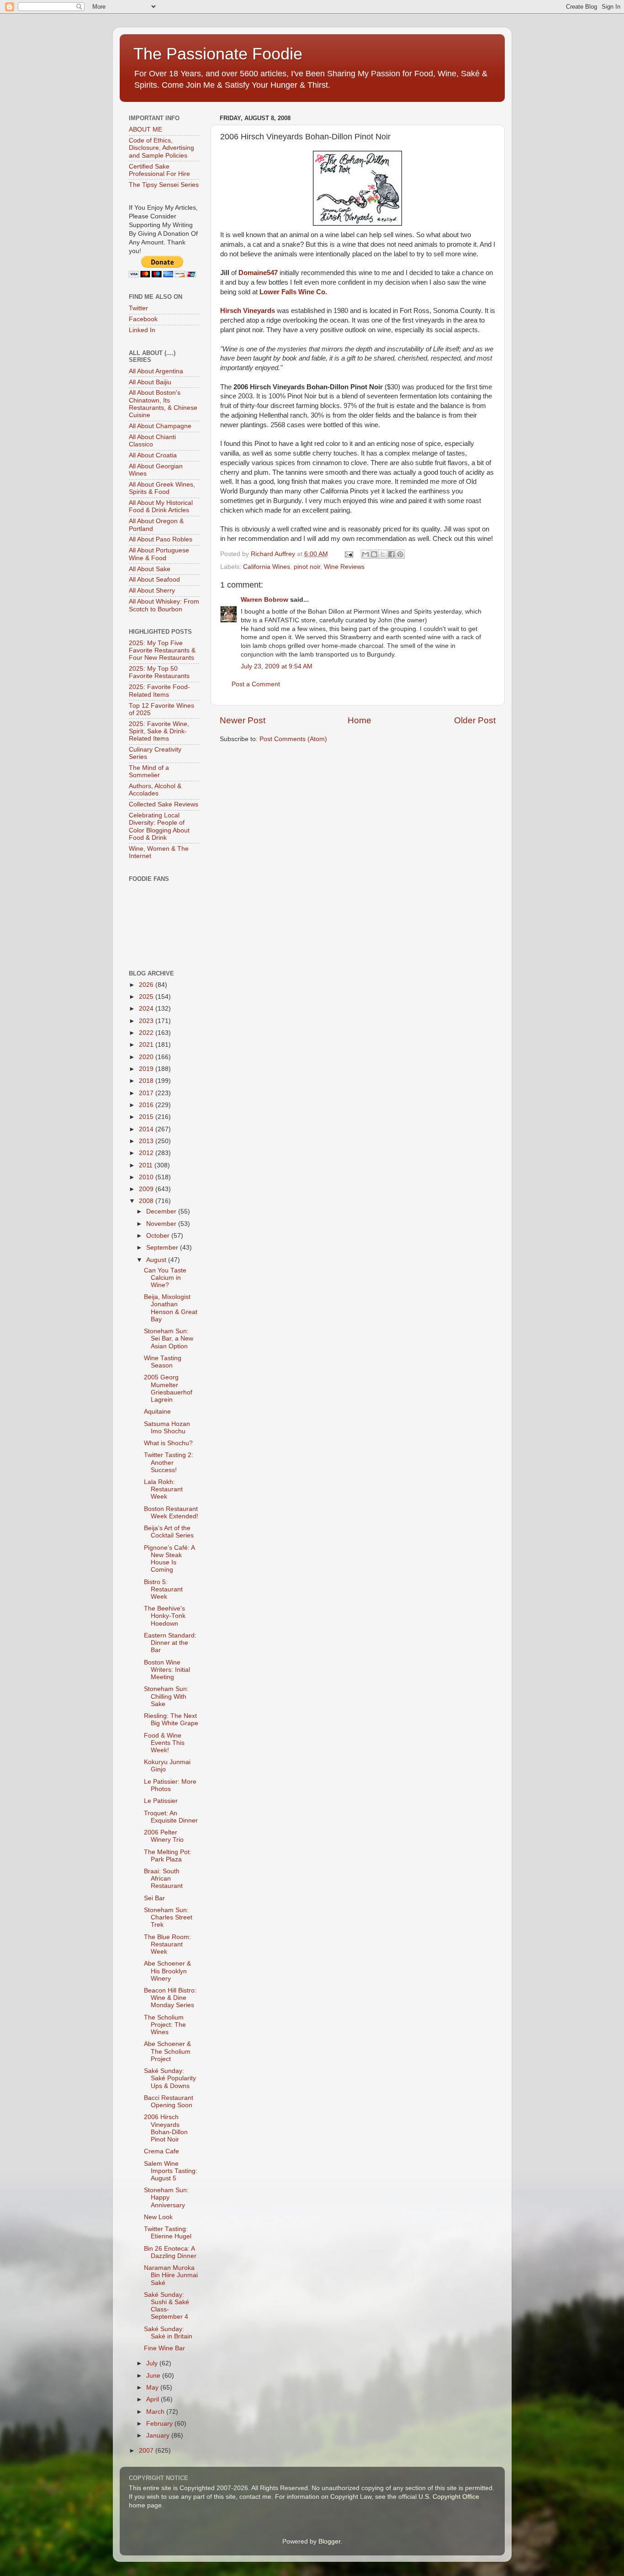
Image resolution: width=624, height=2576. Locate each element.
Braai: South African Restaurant (163, 1879)
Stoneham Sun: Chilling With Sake (166, 1696)
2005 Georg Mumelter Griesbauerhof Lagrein (168, 1389)
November (162, 1224)
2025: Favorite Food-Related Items (159, 691)
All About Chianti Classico (152, 441)
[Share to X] (383, 554)
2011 (147, 1165)
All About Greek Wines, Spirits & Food (162, 488)
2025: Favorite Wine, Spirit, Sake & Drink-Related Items (159, 731)
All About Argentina (156, 371)
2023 (147, 1021)
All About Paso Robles (161, 539)
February (160, 2424)
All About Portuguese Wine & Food (159, 554)
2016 (147, 1105)
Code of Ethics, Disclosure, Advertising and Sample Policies (161, 148)
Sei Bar (154, 1898)
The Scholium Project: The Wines (165, 2025)
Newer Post (243, 720)
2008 (147, 1201)
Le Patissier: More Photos (170, 1785)
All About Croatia (153, 455)
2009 (147, 1189)
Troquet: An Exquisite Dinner (171, 1817)
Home (360, 720)
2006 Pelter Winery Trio (164, 1836)
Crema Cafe (161, 2151)
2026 (147, 985)
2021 (147, 1045)
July (153, 2363)
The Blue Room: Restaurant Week (167, 1944)
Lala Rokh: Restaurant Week (163, 1489)
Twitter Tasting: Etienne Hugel (168, 2233)
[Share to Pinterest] (400, 554)
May (153, 2388)
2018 (147, 1081)
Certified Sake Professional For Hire (159, 170)
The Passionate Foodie (218, 54)
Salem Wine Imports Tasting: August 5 (171, 2171)
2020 (147, 1057)
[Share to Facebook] (391, 554)
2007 (147, 2451)
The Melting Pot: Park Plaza (168, 1856)
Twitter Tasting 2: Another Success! (169, 1462)
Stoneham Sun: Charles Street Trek (168, 1917)
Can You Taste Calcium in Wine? (165, 1278)
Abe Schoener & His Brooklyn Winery (167, 1971)
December (162, 1211)
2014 (147, 1129)
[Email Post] (349, 554)
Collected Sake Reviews (164, 804)
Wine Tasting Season (163, 1362)
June (154, 2376)
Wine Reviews (344, 567)
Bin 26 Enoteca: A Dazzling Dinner (170, 2252)
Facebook (143, 319)
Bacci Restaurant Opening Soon (169, 2102)
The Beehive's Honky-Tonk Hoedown (165, 1616)
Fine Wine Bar (164, 2348)
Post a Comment (256, 684)
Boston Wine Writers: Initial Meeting (167, 1670)
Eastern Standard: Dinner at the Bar (170, 1643)
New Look (158, 2217)
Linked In (142, 330)
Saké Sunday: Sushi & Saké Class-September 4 (167, 2306)
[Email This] (365, 554)
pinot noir (307, 567)
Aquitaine (157, 1412)
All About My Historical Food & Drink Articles (161, 506)
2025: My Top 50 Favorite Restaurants (159, 672)
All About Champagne (160, 426)
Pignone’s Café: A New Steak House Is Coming (169, 1559)
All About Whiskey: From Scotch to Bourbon (164, 605)
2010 (147, 1177)
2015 (147, 1117)
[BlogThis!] (374, 554)
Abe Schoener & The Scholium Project (167, 2051)
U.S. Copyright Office (449, 2497)
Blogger (329, 2542)
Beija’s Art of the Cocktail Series (169, 1532)
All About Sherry (152, 591)
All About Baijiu (150, 382)
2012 (147, 1153)
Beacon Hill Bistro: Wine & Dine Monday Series (170, 1998)
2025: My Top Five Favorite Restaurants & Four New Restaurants (162, 650)
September (163, 1248)
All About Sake (150, 569)
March (156, 2412)
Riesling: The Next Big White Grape (171, 1720)
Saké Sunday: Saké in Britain (168, 2333)
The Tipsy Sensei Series (164, 185)
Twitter (138, 308)
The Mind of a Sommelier (149, 771)
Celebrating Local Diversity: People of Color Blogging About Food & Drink (159, 827)
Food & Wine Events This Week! (164, 1743)
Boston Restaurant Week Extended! (171, 1513)
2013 (147, 1141)
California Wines (267, 567)
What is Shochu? (168, 1443)
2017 (147, 1093)
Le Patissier (161, 1801)
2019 (147, 1069)
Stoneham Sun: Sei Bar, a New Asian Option (169, 1338)
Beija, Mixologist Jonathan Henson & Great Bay (171, 1308)
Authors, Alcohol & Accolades (155, 790)
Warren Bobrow (264, 600)
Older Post (475, 720)
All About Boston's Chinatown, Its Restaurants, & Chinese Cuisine (163, 404)
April (153, 2399)
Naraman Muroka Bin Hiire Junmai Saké (171, 2275)
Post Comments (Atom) (293, 739)
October (159, 1236)
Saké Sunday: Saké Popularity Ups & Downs (170, 2078)
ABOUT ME (145, 130)
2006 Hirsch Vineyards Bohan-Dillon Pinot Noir (166, 2128)
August (157, 1260)
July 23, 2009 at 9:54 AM (277, 666)
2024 (147, 1009)
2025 (147, 997)
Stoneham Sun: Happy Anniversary (166, 2197)
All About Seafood (154, 580)
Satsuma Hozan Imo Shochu (167, 1428)
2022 (147, 1033)
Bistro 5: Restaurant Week (163, 1589)
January (159, 2436)
